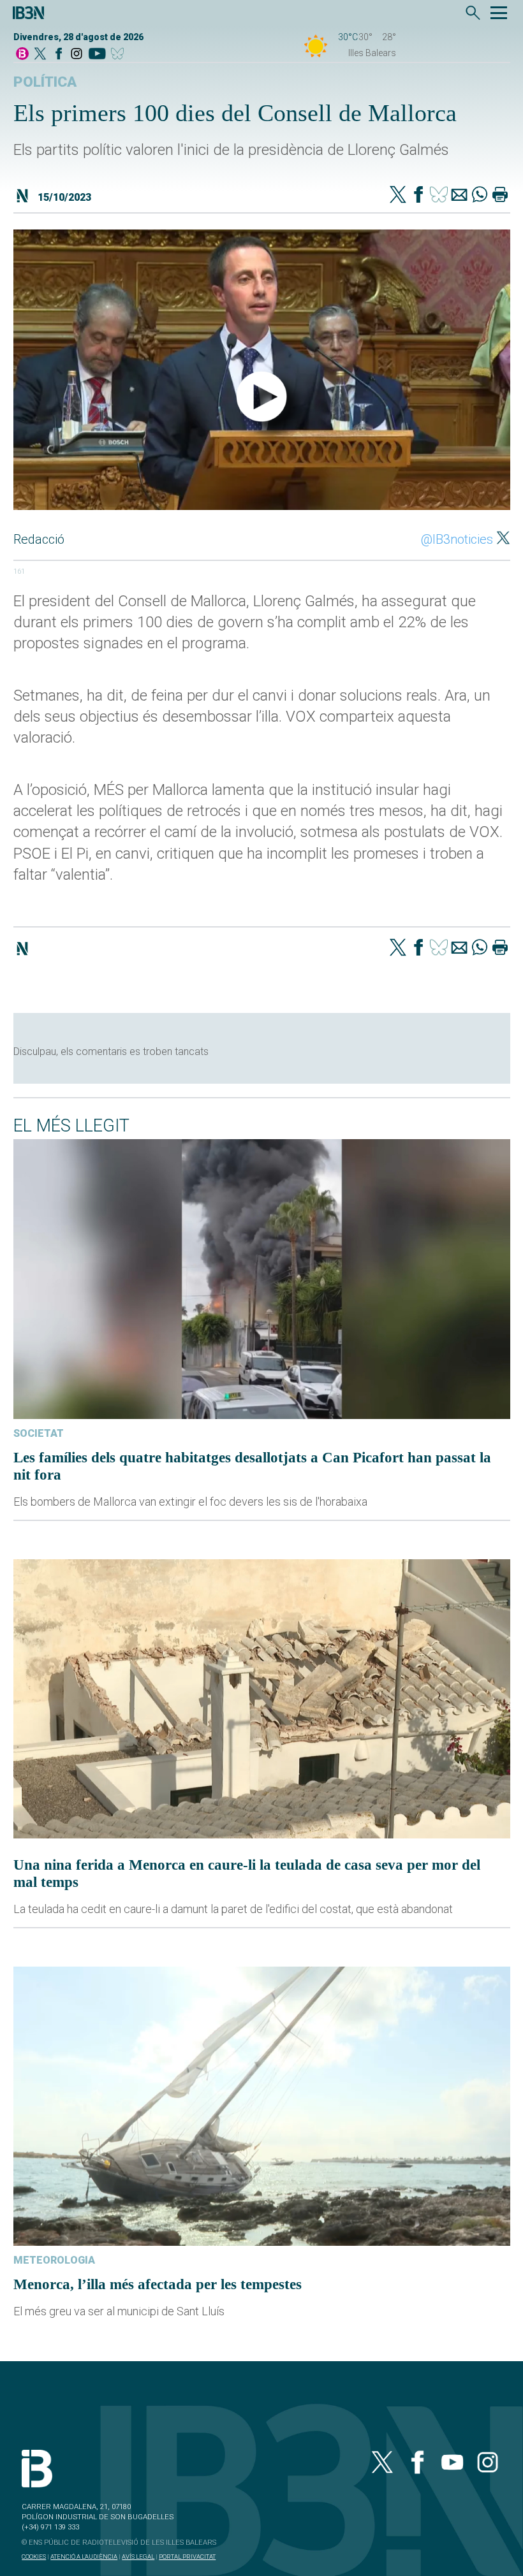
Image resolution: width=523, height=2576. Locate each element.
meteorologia (54, 2260)
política (45, 82)
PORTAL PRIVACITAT (187, 2557)
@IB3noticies (457, 539)
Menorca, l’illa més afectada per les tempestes (158, 2284)
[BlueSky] (120, 55)
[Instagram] (77, 55)
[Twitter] (398, 196)
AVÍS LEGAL (138, 2557)
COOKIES (34, 2557)
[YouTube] (97, 55)
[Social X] (40, 55)
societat (39, 1433)
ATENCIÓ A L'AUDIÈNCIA (84, 2557)
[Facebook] (59, 55)
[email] (459, 196)
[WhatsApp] (480, 196)
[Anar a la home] (22, 55)
